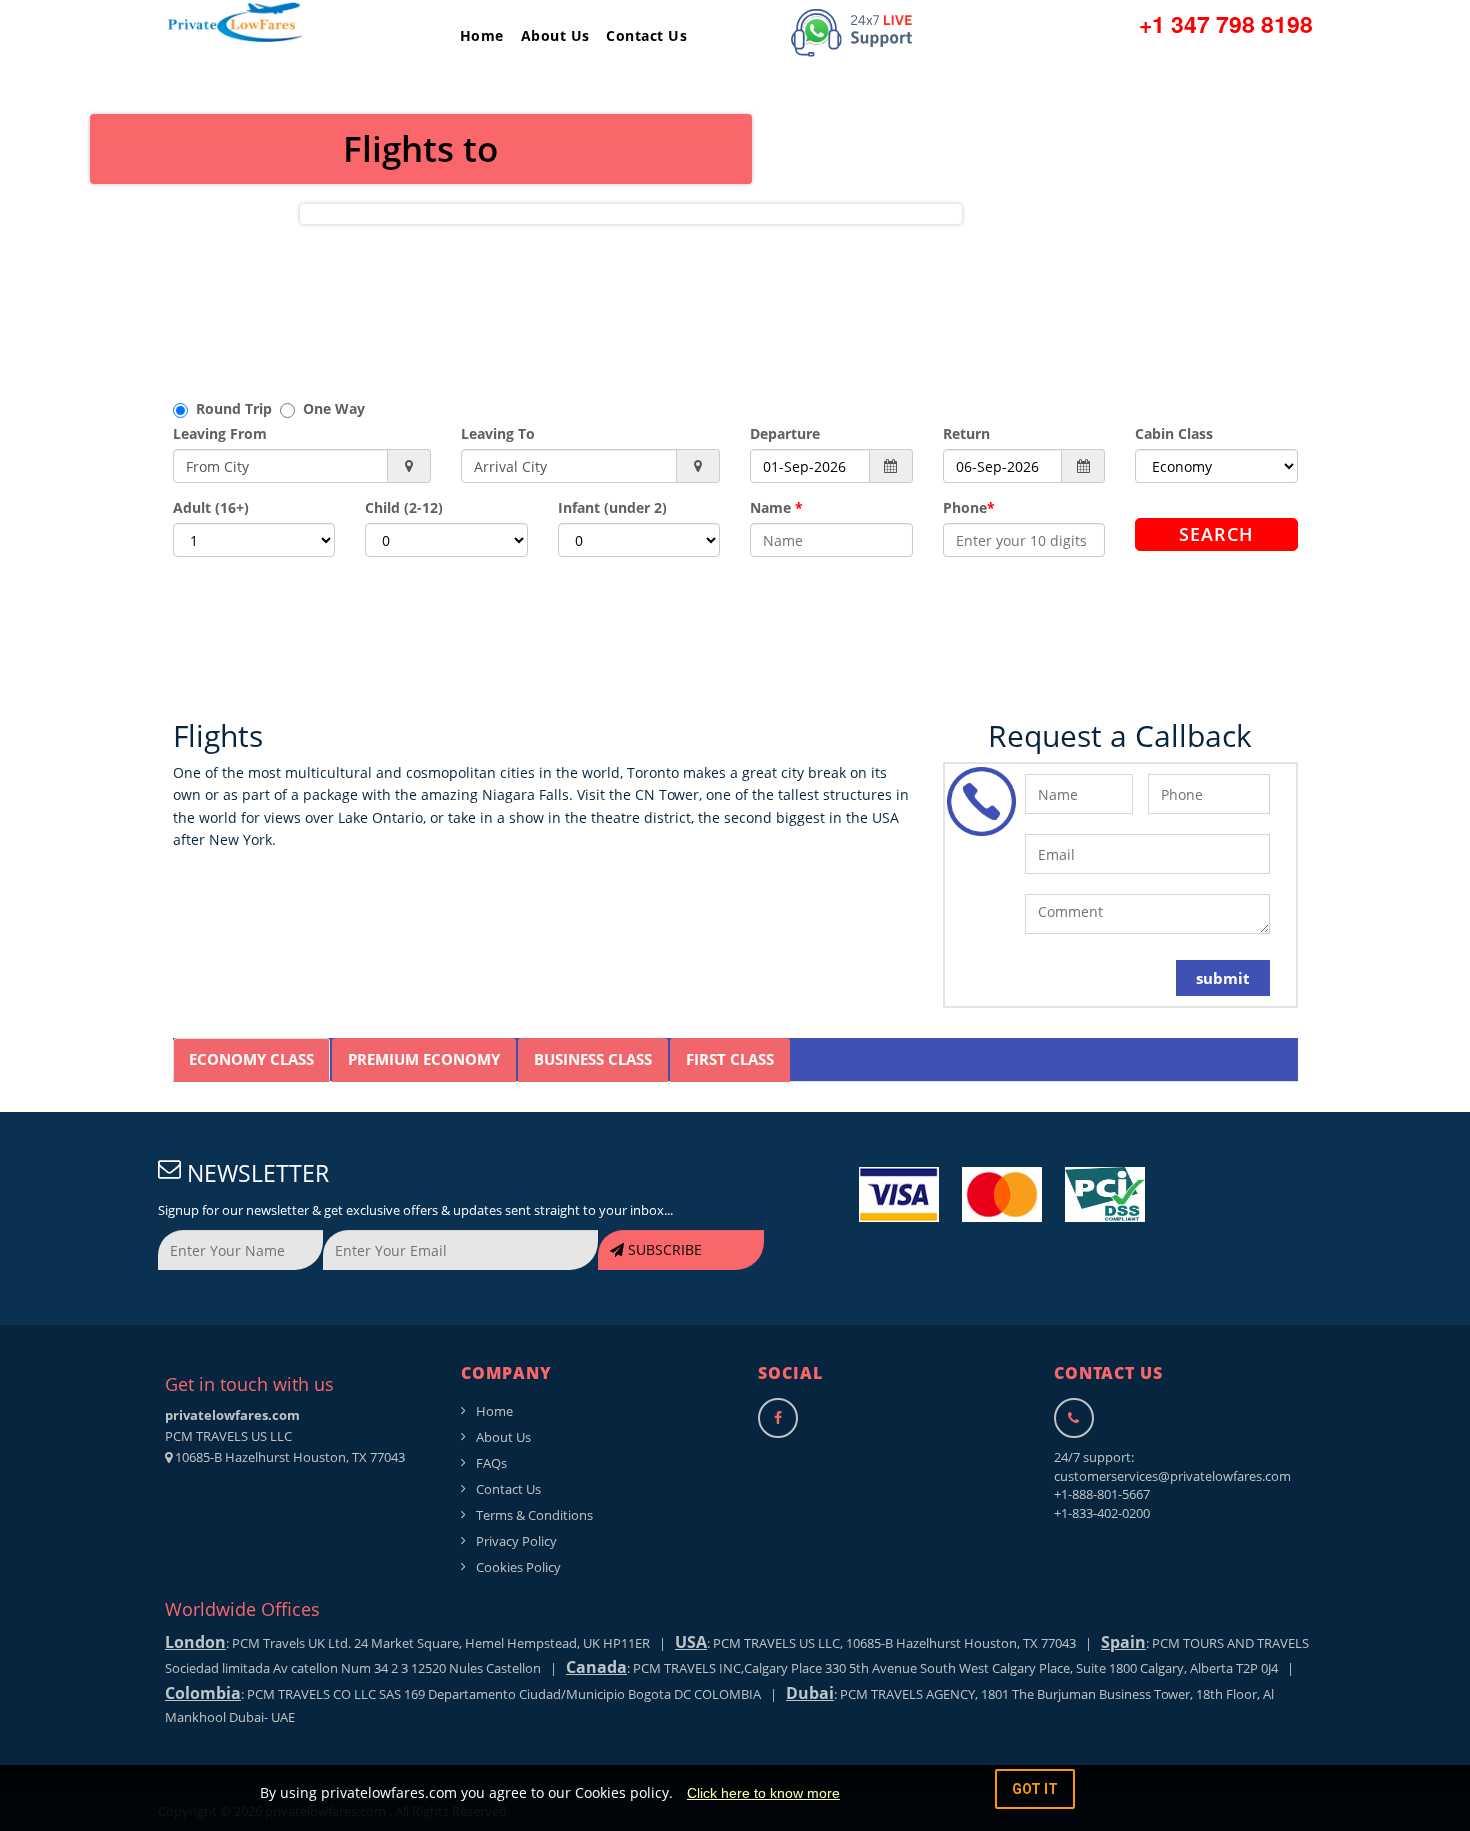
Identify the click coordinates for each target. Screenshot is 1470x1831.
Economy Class (251, 1059)
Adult (211, 507)
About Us (555, 35)
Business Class (593, 1059)
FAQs (491, 1463)
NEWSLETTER (255, 1173)
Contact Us (646, 35)
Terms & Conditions (534, 1515)
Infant (612, 507)
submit (1223, 978)
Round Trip (234, 408)
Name (776, 507)
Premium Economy (424, 1059)
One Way (330, 408)
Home (482, 35)
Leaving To (498, 433)
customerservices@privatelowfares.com (1172, 1476)
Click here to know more (763, 1793)
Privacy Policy (516, 1541)
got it (1035, 1789)
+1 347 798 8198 (1226, 23)
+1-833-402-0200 (1102, 1513)
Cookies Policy (518, 1567)
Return (966, 433)
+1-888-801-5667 (1102, 1494)
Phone (969, 507)
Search (1216, 534)
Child (404, 507)
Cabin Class (1174, 433)
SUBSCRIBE (663, 1249)
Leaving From (220, 433)
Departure (785, 433)
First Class (730, 1059)
